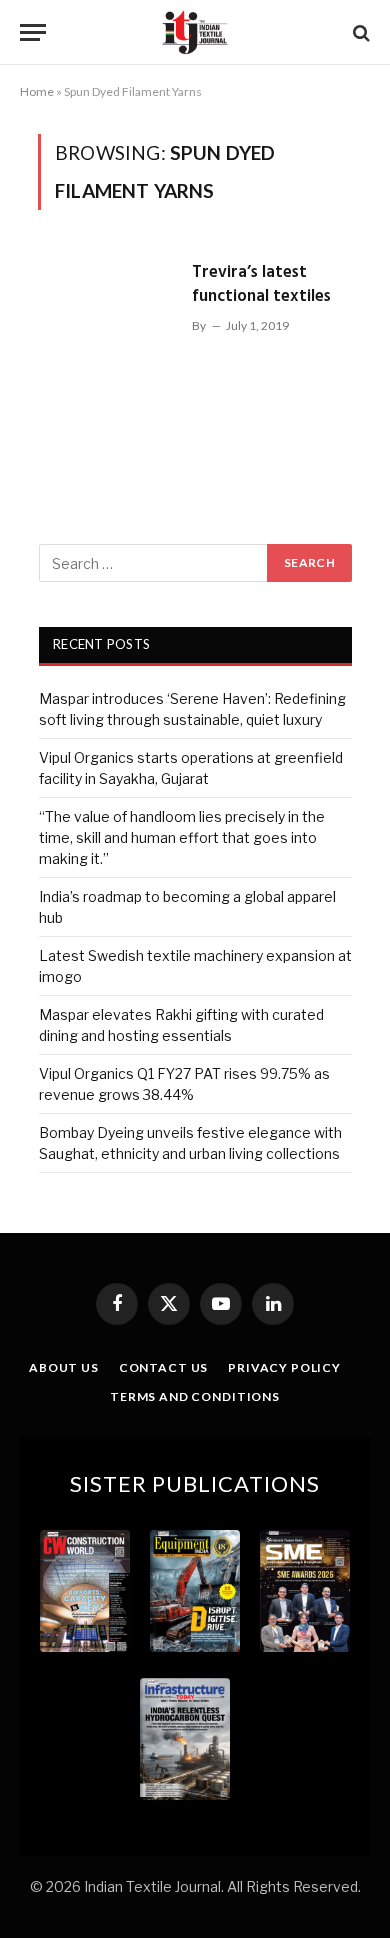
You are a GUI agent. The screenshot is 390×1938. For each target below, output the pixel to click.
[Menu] (33, 32)
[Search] (359, 32)
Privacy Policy (284, 1367)
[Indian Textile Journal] (195, 32)
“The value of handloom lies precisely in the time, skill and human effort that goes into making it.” (182, 837)
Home (37, 91)
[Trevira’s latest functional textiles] (107, 347)
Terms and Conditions (195, 1396)
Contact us (163, 1367)
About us (64, 1367)
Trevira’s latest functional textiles (261, 284)
